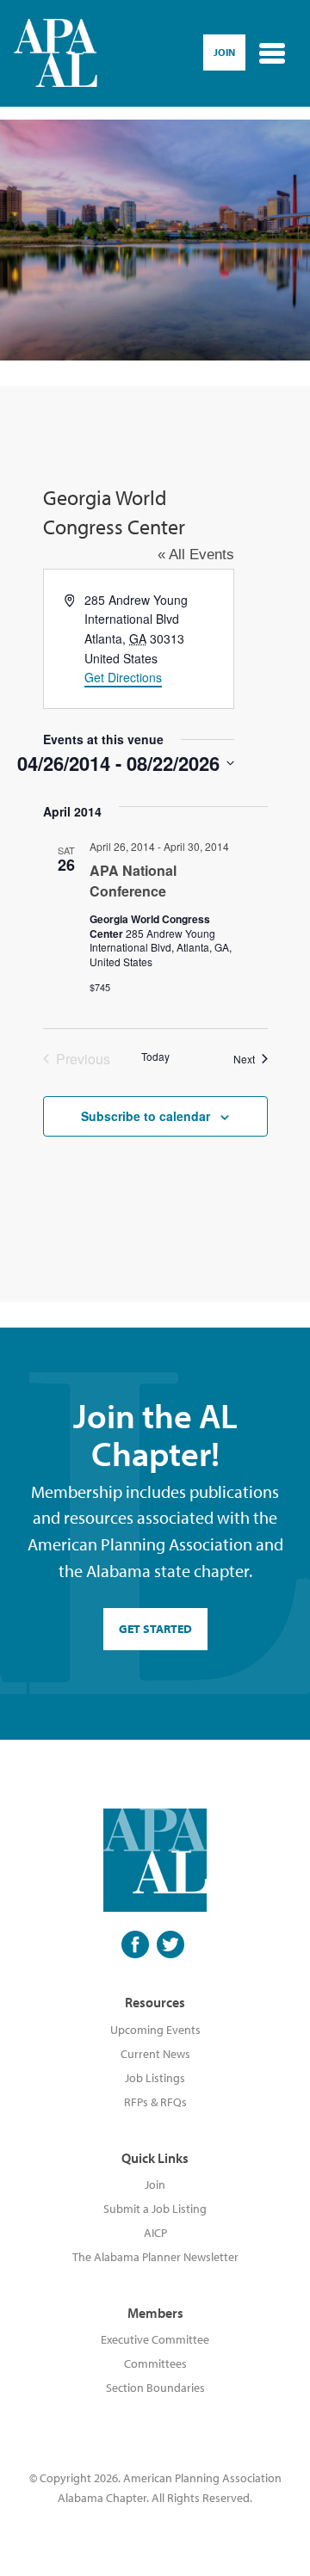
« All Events (196, 555)
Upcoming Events (155, 2030)
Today (155, 1057)
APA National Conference (133, 881)
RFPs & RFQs (155, 2102)
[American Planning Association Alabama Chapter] (56, 53)
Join (155, 2185)
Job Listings (155, 2078)
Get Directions (123, 677)
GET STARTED (155, 1629)
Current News (155, 2054)
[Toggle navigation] (272, 53)
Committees (155, 2363)
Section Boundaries (155, 2388)
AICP (155, 2233)
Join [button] (224, 52)
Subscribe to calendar (146, 1116)
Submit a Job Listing (155, 2209)
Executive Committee (155, 2339)
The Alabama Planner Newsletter (155, 2257)
